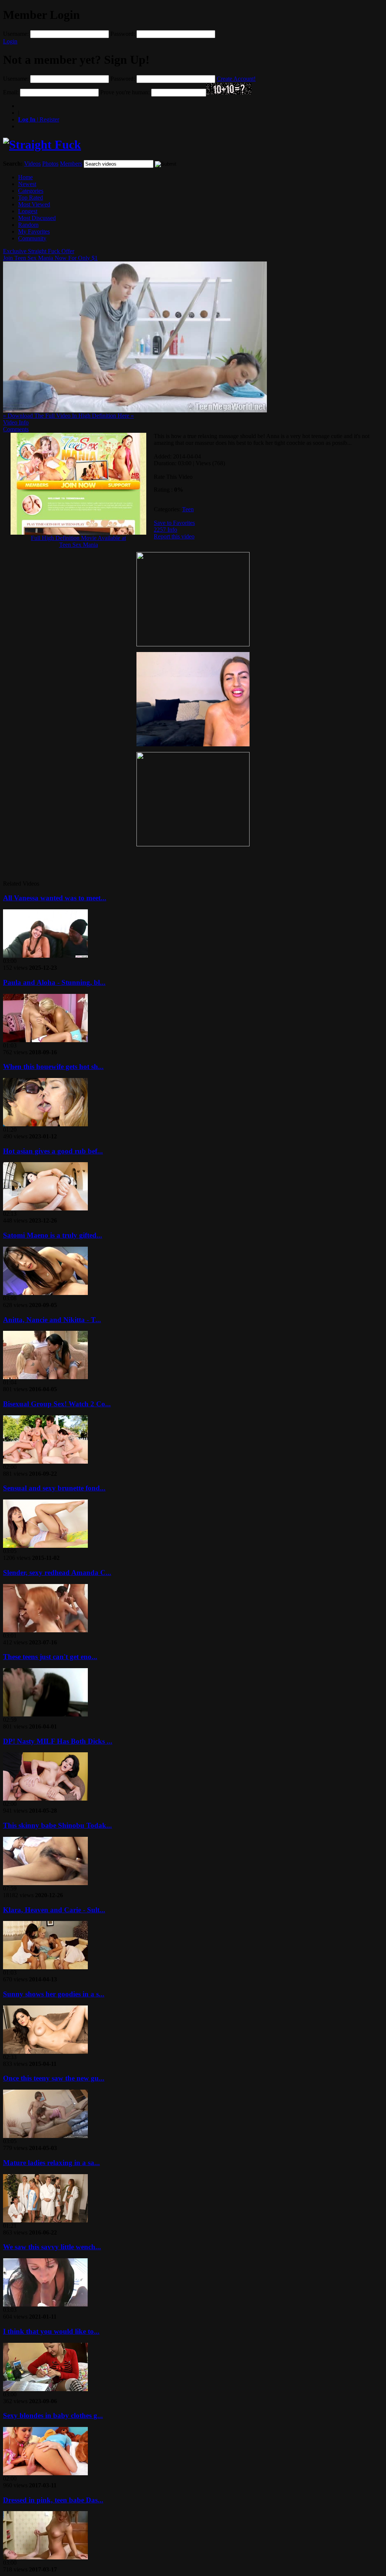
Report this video (174, 536)
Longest (28, 211)
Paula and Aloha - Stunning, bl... (54, 982)
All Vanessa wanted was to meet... (55, 898)
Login (10, 41)
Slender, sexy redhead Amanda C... (57, 1573)
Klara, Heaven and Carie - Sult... (54, 1910)
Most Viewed (34, 204)
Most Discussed (37, 218)
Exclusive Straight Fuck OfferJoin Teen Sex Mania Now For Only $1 (50, 255)
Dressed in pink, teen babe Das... (53, 2500)
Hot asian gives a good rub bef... (53, 1151)
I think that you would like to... (51, 2331)
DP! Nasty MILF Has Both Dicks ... (58, 1741)
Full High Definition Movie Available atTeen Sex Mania (78, 541)
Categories (31, 191)
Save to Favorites (174, 523)
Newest (27, 184)
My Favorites (34, 231)
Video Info (16, 422)
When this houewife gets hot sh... (53, 1067)
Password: (123, 34)
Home (25, 177)
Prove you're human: (125, 92)
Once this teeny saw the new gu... (54, 2078)
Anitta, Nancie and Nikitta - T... (52, 1320)
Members (71, 164)
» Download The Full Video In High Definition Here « (68, 416)
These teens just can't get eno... (50, 1657)
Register (39, 119)
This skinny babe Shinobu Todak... (57, 1825)
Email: (11, 92)
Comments (16, 429)
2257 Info (165, 530)
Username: (16, 34)
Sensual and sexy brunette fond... (54, 1488)
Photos (50, 164)
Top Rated (31, 198)
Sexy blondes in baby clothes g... (53, 2415)
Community (32, 238)
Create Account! (236, 79)
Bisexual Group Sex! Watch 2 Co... (57, 1404)
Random (28, 225)
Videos (32, 164)
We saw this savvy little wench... (52, 2247)
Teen (188, 509)
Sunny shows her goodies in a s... (54, 1994)
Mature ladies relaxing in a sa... (51, 2163)
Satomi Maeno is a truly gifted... (53, 1235)
